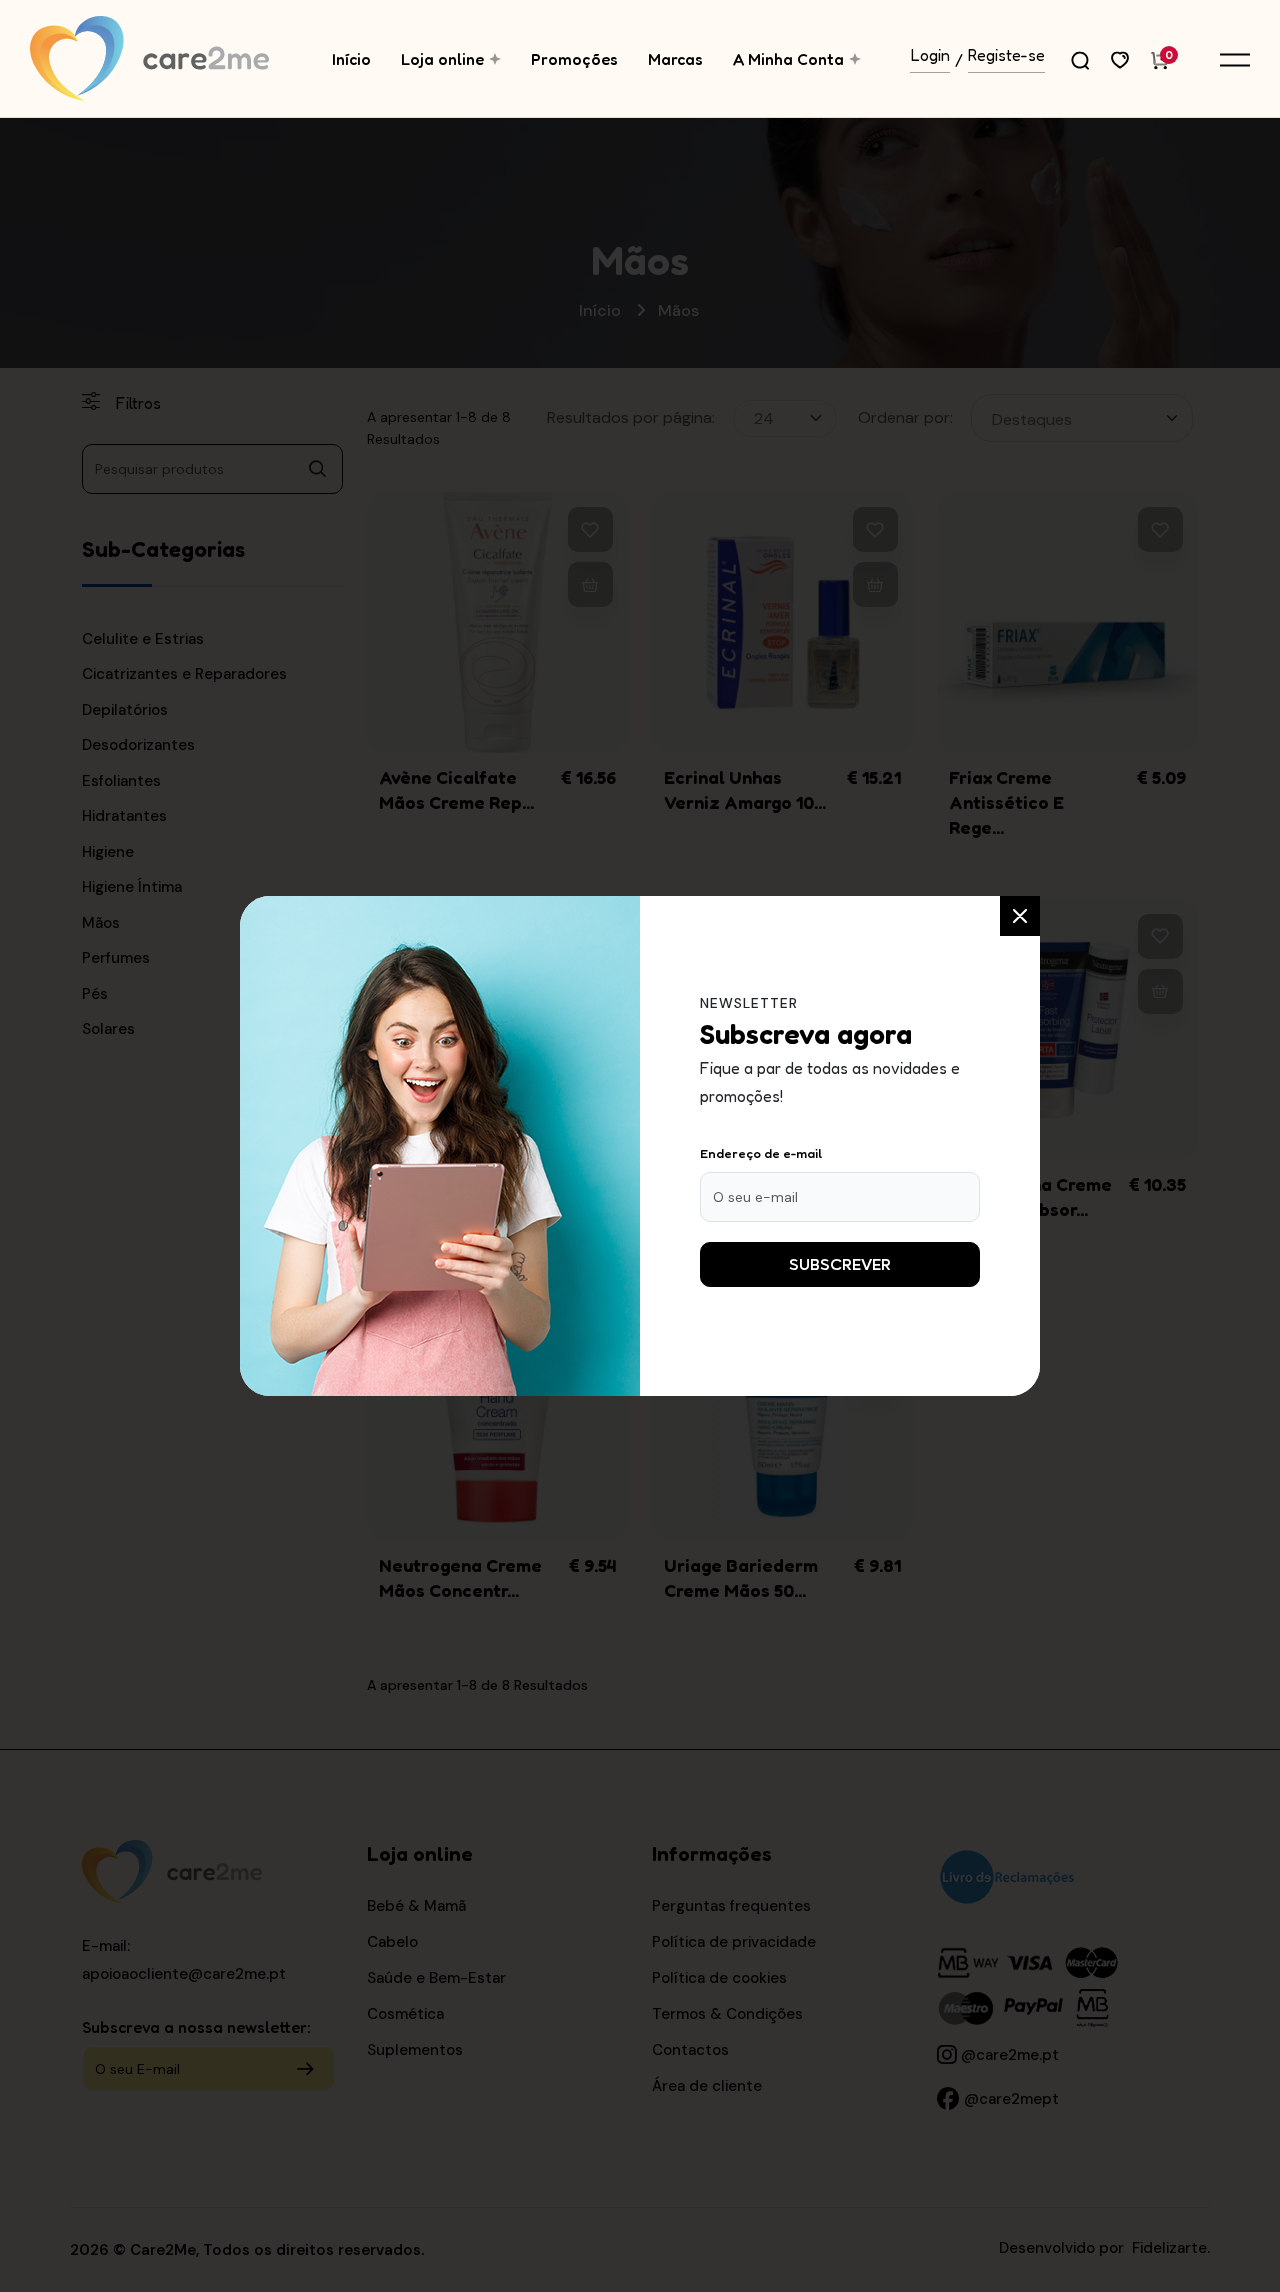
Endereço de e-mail (761, 1153)
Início (351, 59)
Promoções (574, 59)
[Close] (1020, 916)
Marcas (675, 59)
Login (930, 56)
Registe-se (1006, 56)
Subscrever (840, 1264)
